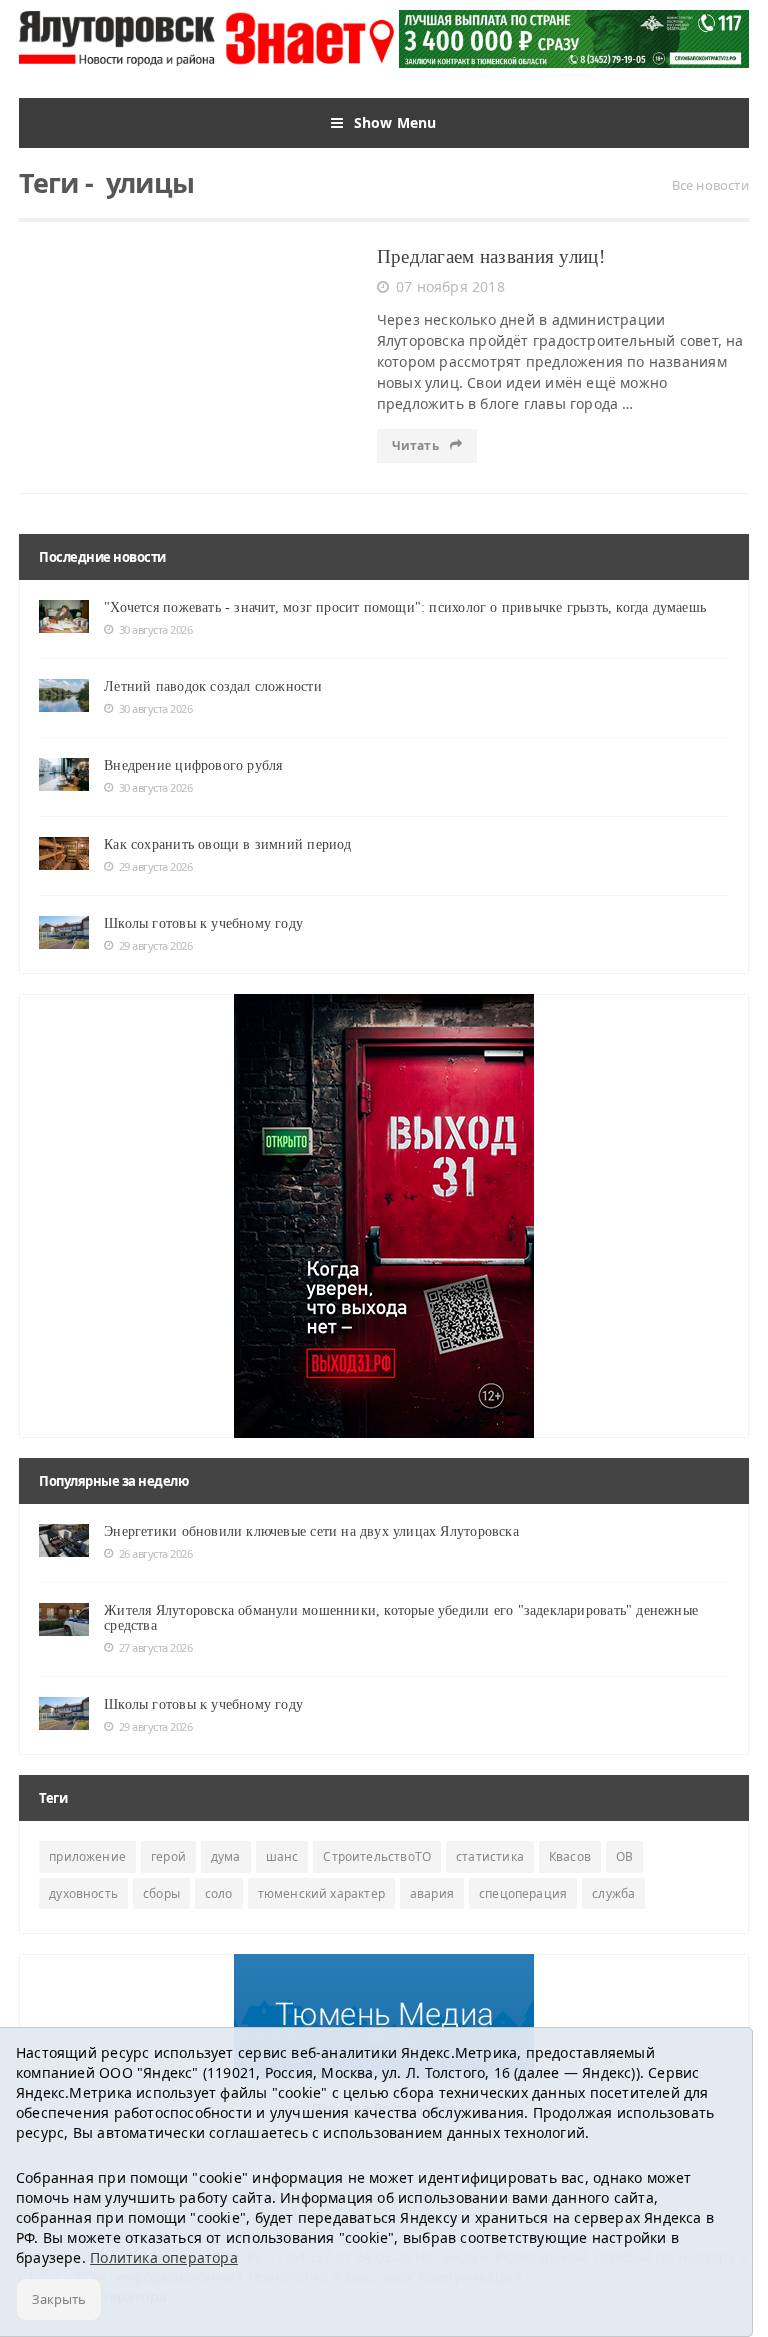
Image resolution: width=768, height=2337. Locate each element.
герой (168, 1856)
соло (219, 1893)
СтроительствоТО (377, 1856)
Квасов (570, 1856)
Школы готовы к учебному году (203, 923)
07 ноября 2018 (450, 286)
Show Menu (395, 122)
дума (226, 1856)
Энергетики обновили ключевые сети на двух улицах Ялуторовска (311, 1531)
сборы (161, 1893)
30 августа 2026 (155, 629)
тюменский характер (321, 1893)
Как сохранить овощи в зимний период (227, 844)
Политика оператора (164, 2257)
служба (613, 1893)
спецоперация (523, 1893)
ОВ (624, 1856)
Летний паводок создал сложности (213, 686)
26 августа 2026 (155, 1553)
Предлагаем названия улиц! (491, 256)
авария (432, 1893)
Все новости (710, 185)
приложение (87, 1856)
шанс (282, 1856)
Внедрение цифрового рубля (193, 765)
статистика (490, 1856)
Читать (417, 445)
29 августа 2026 (155, 866)
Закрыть (59, 2299)
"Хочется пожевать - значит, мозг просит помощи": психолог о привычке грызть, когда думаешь (405, 607)
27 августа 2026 (155, 1647)
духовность (83, 1893)
